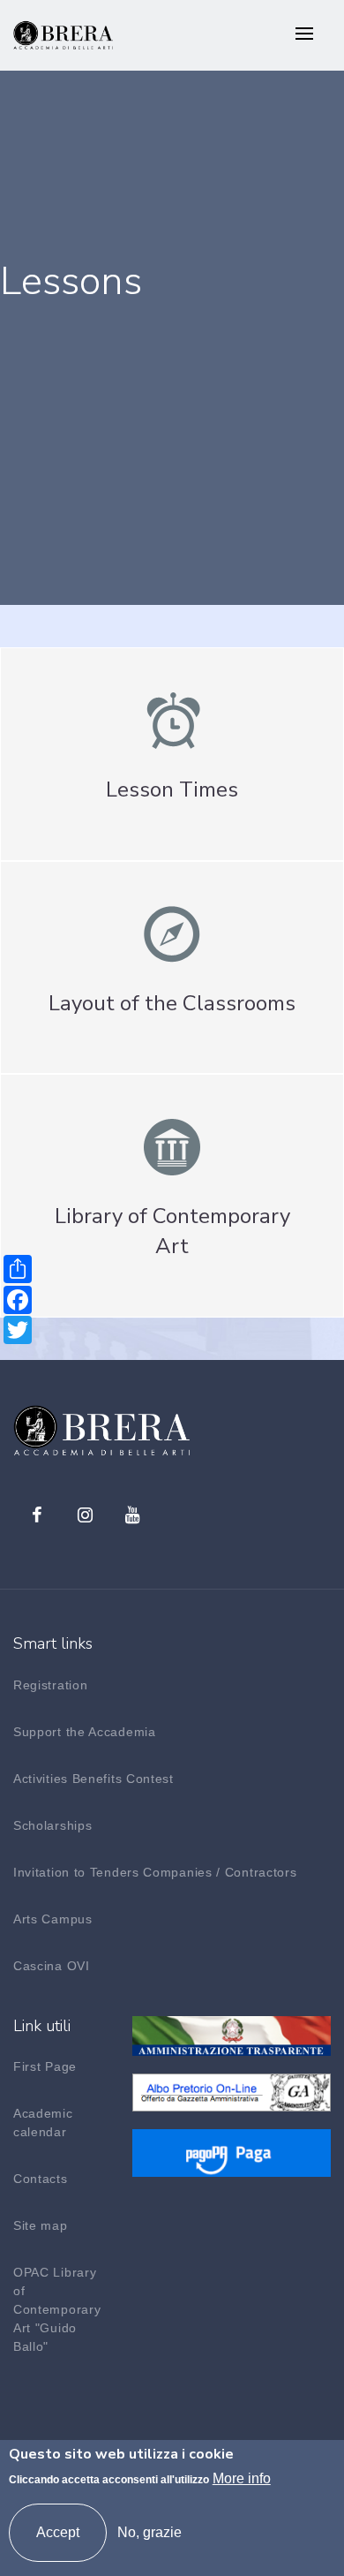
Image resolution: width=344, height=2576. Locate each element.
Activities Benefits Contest (93, 1779)
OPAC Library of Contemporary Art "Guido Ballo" (57, 2309)
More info (242, 2478)
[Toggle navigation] (304, 35)
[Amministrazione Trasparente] (232, 2034)
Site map (41, 2225)
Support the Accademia (85, 1732)
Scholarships (52, 1825)
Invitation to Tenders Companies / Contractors (155, 1872)
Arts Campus (53, 1919)
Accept (58, 2532)
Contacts (41, 2179)
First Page (45, 2066)
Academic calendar (43, 2123)
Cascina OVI (52, 1966)
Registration (50, 1685)
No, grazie (150, 2532)
